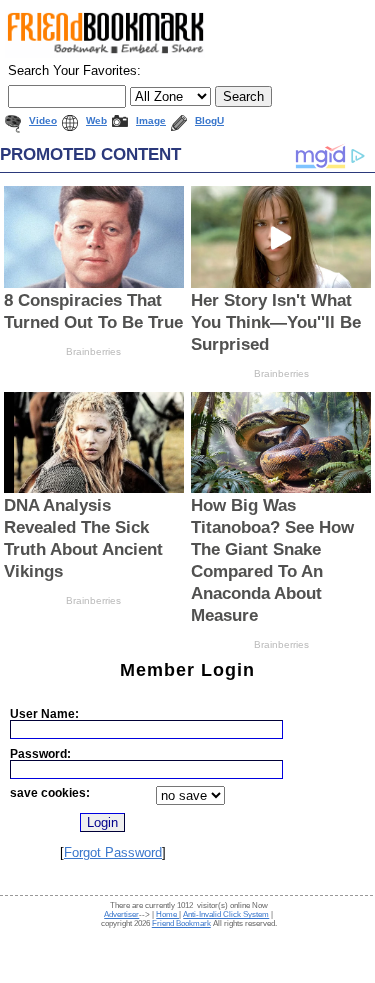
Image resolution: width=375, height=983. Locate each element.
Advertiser (121, 914)
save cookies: (50, 792)
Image (151, 120)
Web (96, 120)
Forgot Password (113, 852)
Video (43, 120)
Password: (40, 753)
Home (167, 914)
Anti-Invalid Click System (226, 914)
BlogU (209, 120)
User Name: (44, 713)
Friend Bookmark (181, 923)
